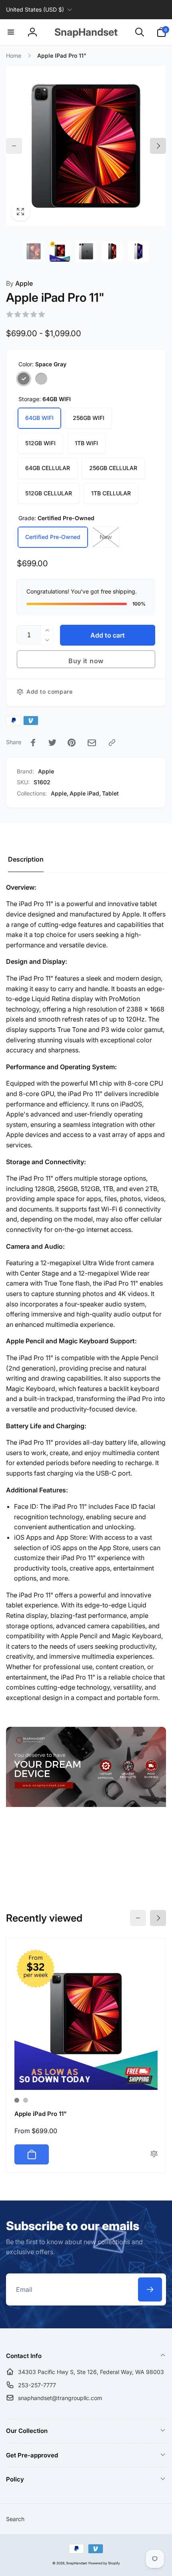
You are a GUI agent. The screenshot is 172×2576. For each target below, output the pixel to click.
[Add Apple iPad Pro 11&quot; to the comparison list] (154, 2154)
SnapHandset (77, 2563)
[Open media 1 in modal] (86, 146)
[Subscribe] (150, 2289)
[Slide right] (158, 146)
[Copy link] (112, 743)
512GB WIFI (40, 443)
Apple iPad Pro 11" (41, 2114)
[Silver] (41, 379)
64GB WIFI (39, 418)
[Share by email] (92, 743)
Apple (19, 283)
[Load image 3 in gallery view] (86, 251)
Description (26, 859)
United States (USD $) (35, 9)
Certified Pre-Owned (53, 537)
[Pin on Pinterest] (72, 743)
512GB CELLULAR (49, 493)
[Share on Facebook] (33, 743)
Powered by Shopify (104, 2563)
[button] (11, 32)
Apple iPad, (85, 793)
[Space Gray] (24, 379)
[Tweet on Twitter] (52, 743)
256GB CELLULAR (113, 468)
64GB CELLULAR (48, 468)
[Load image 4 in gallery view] (112, 251)
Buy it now (86, 661)
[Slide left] (14, 146)
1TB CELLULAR (111, 493)
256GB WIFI (89, 418)
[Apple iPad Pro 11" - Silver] (26, 2100)
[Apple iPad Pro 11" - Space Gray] (17, 2100)
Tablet (110, 793)
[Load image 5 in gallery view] (138, 251)
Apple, (60, 793)
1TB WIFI (86, 443)
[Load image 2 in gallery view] (60, 251)
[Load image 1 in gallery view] (34, 251)
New (106, 537)
